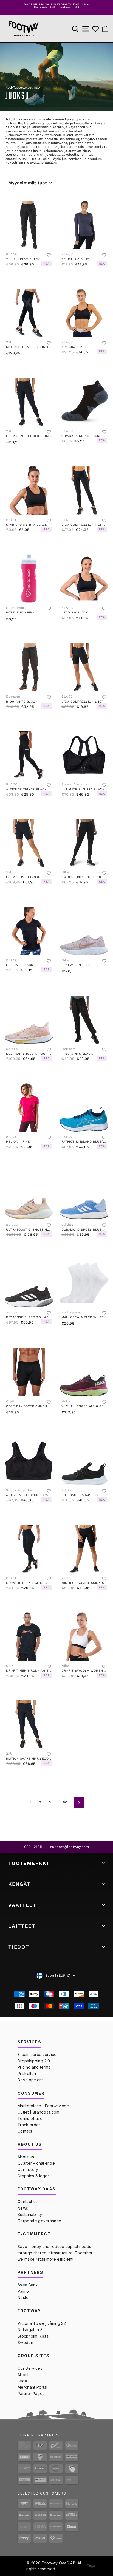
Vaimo (23, 2291)
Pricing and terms (34, 2067)
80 (65, 1802)
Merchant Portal (33, 2387)
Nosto (23, 2298)
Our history (28, 2169)
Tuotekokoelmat (26, 87)
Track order (29, 2125)
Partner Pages (31, 2393)
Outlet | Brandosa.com (39, 2112)
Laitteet (22, 1926)
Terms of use (30, 2118)
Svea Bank (28, 2285)
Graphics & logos (34, 2176)
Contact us (28, 2202)
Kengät (19, 1884)
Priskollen (27, 2073)
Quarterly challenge (36, 2163)
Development (30, 2080)
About (23, 2375)
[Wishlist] (95, 29)
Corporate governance (39, 2221)
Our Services (30, 2368)
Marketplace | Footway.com (44, 2106)
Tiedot (19, 1947)
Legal (23, 2381)
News (23, 2208)
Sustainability (30, 2214)
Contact (25, 2131)
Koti (9, 87)
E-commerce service (37, 2055)
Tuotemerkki (29, 1863)
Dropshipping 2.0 (34, 2061)
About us (26, 2157)
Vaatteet (22, 1905)
